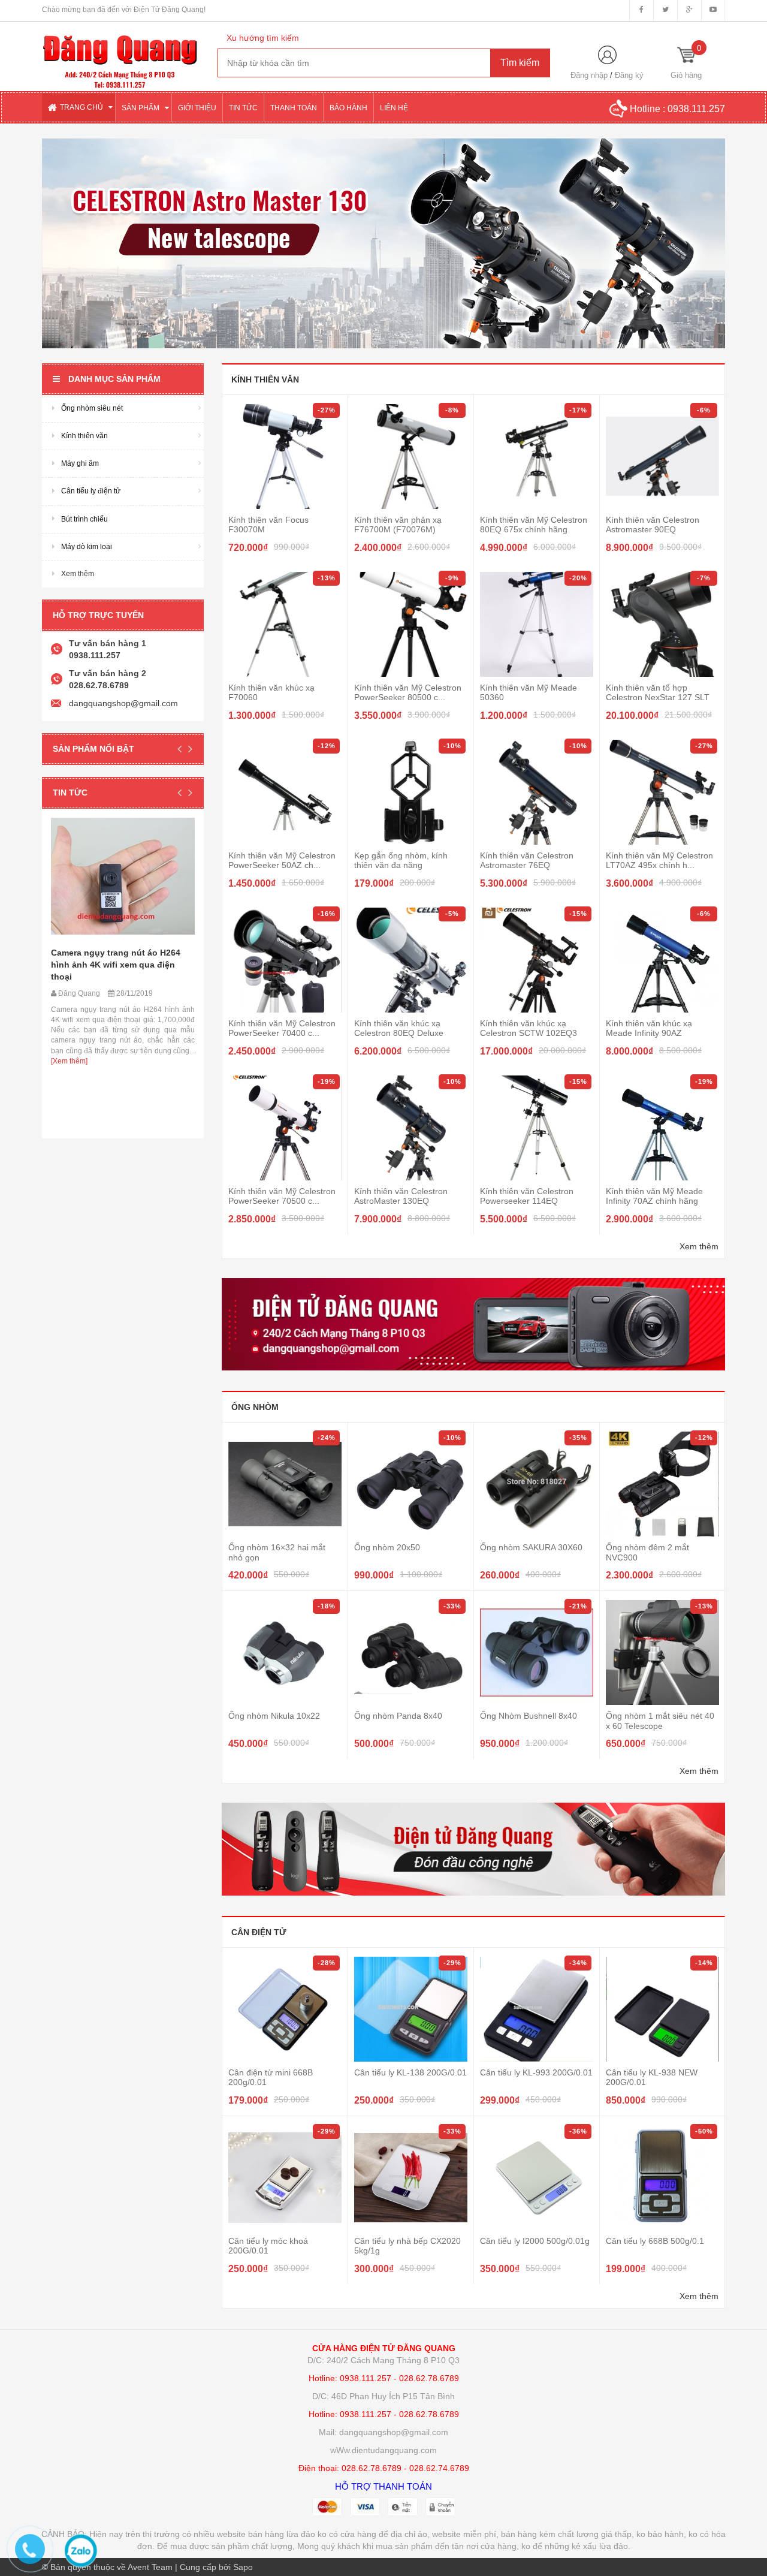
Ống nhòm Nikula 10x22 (274, 1716)
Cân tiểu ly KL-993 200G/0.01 (536, 2072)
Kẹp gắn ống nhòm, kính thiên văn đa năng (401, 860)
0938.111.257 (696, 109)
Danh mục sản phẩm (114, 379)
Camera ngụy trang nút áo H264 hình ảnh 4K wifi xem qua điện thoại (116, 965)
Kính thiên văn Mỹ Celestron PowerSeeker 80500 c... (408, 692)
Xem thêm (699, 1246)
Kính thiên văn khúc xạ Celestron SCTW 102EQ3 (529, 1028)
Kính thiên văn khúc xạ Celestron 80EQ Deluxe (399, 1028)
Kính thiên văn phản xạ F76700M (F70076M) (398, 525)
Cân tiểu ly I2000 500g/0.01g (535, 2241)
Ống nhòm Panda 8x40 (398, 1716)
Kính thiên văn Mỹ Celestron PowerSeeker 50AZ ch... (282, 860)
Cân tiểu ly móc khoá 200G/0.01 (268, 2246)
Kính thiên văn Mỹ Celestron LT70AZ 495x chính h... (659, 860)
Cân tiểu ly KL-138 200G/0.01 (410, 2072)
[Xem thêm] (69, 1061)
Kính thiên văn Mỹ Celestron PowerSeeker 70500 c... (282, 1196)
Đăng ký (629, 75)
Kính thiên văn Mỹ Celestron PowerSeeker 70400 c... (282, 1028)
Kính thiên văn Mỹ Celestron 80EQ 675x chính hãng (534, 525)
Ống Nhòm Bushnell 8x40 (529, 1716)
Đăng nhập (589, 75)
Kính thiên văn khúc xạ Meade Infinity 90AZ (649, 1028)
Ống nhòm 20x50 (387, 1547)
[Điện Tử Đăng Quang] (121, 55)
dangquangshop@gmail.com (123, 703)
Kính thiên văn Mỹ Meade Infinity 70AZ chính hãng (654, 1196)
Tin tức (70, 793)
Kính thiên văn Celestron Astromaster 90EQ (653, 525)
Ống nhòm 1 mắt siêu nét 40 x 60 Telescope (660, 1721)
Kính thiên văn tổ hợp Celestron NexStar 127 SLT (658, 692)
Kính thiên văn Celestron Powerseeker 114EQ (527, 1196)
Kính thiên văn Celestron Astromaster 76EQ (527, 860)
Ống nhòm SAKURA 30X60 (531, 1547)
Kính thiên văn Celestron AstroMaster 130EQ (401, 1196)
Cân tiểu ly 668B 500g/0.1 (655, 2241)
